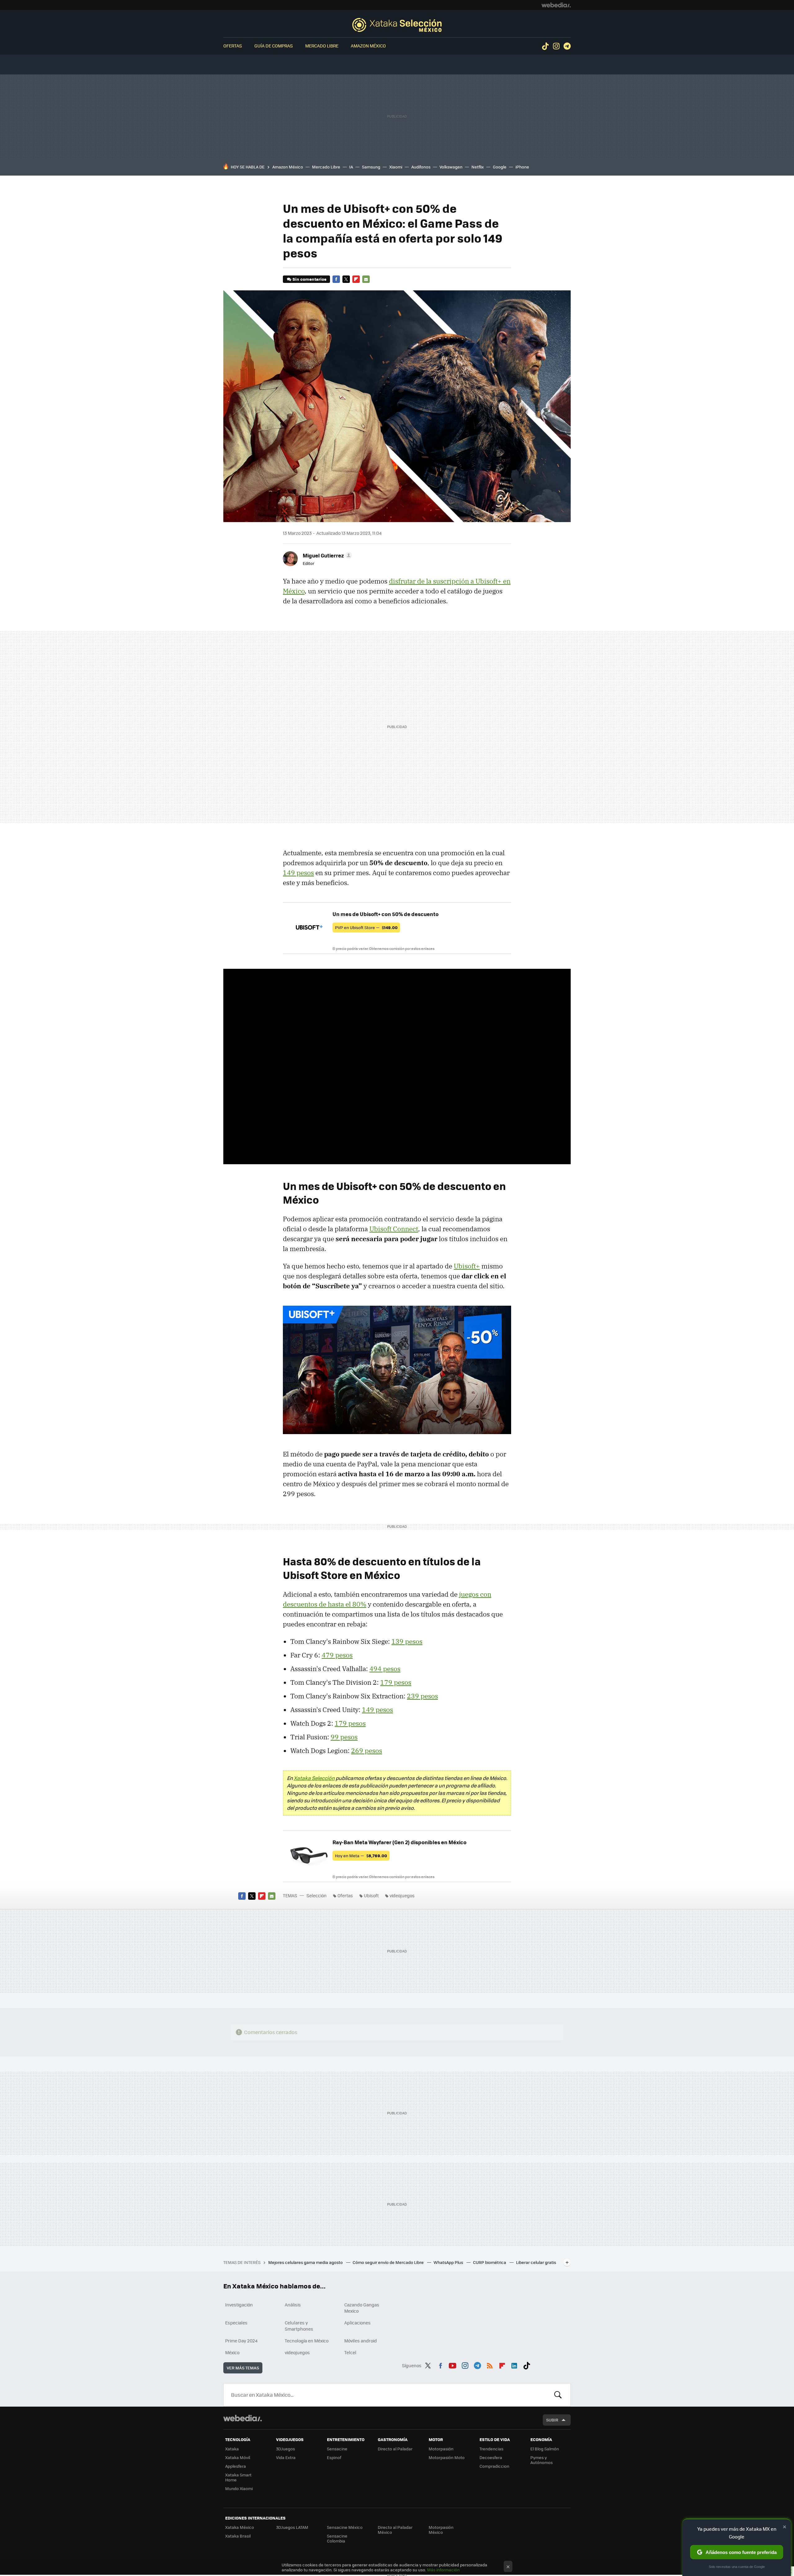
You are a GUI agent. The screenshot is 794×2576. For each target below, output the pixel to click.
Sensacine (337, 2449)
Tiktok (545, 46)
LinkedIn (514, 2364)
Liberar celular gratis (536, 2262)
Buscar (558, 2395)
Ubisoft (371, 1895)
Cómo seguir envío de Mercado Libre (389, 2262)
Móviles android (361, 2341)
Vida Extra (286, 2457)
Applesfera (236, 2466)
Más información (443, 2570)
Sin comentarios (309, 279)
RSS (490, 2364)
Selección (397, 25)
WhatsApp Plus (449, 2262)
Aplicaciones (357, 2323)
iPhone (522, 167)
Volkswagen (451, 167)
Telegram (567, 46)
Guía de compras (274, 46)
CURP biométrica (490, 2262)
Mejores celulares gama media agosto (306, 2262)
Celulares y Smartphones (299, 2326)
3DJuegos (285, 2449)
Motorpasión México (441, 2530)
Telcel (350, 2352)
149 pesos (298, 873)
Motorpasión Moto (447, 2457)
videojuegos (402, 1895)
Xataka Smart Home (238, 2477)
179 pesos (396, 1682)
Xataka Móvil (238, 2457)
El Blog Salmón (545, 2449)
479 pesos (337, 1655)
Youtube (453, 2364)
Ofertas (233, 46)
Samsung (371, 167)
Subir (552, 2420)
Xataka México (240, 2527)
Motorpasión (441, 2449)
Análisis (293, 2305)
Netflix (478, 167)
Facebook (336, 279)
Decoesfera (491, 2457)
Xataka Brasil (238, 2536)
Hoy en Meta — (361, 1856)
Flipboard (356, 279)
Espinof (334, 2457)
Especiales (236, 2323)
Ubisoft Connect (394, 1229)
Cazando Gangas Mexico (362, 2308)
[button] (326, 555)
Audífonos (421, 167)
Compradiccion (494, 2466)
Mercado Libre (322, 46)
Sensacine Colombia (337, 2538)
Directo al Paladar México (395, 2530)
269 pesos (367, 1751)
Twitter (346, 279)
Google (500, 167)
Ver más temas (243, 2368)
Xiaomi (396, 167)
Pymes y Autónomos (542, 2460)
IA (351, 167)
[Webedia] (556, 5)
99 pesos (344, 1737)
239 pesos (422, 1696)
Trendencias (491, 2449)
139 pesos (407, 1641)
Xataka (232, 2449)
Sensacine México (345, 2527)
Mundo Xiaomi (239, 2488)
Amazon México (368, 46)
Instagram (556, 46)
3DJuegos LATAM (292, 2527)
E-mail (366, 279)
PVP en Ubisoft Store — (366, 927)
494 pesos (385, 1669)
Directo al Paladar (395, 2449)
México (232, 2352)
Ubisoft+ (467, 1266)
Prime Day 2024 (241, 2341)
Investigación (239, 2305)
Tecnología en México (307, 2341)
